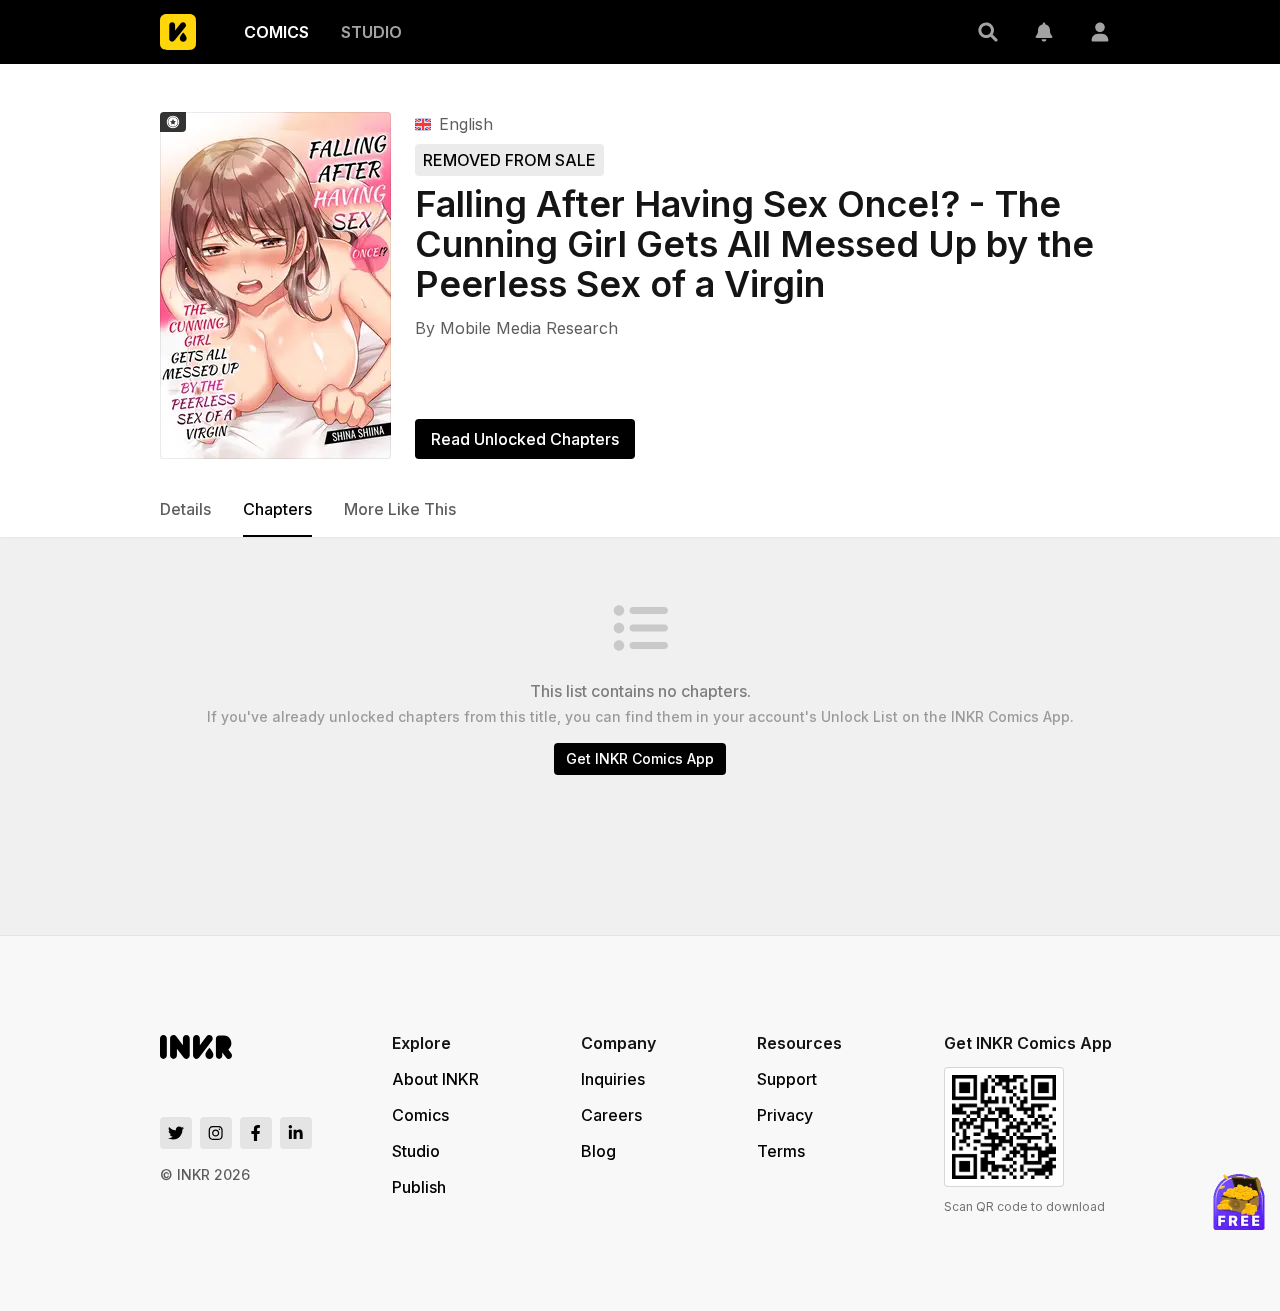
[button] (988, 32)
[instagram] (216, 1133)
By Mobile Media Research (516, 328)
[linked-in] (296, 1133)
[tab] (185, 510)
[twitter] (176, 1133)
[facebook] (256, 1133)
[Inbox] (1044, 32)
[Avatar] (1100, 32)
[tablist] (640, 510)
